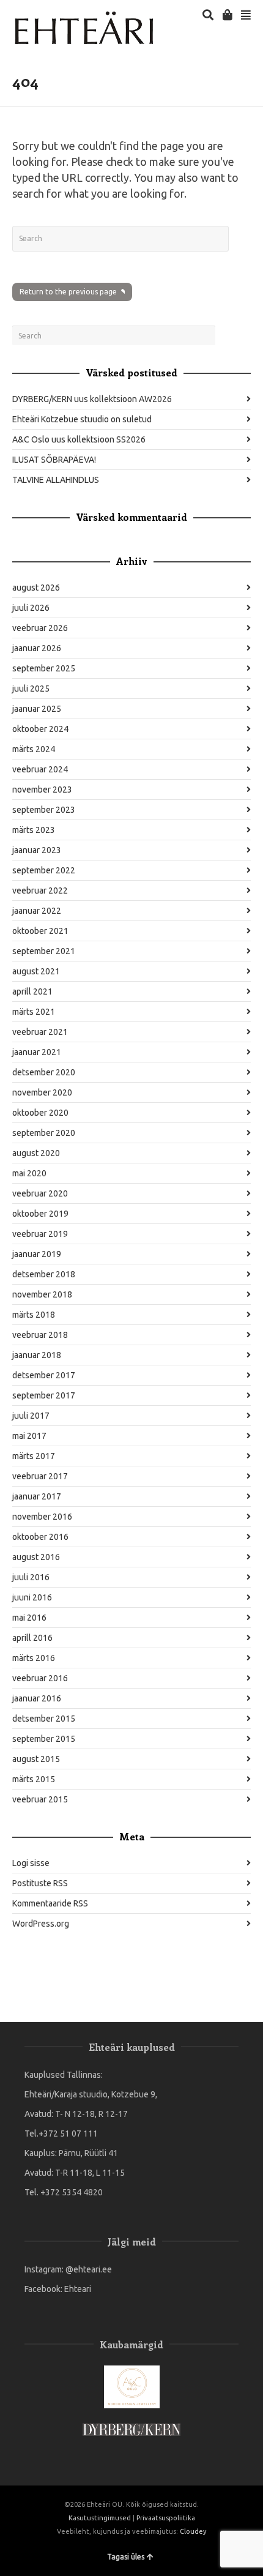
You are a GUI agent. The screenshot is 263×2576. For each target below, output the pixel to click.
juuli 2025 (31, 689)
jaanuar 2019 (37, 1254)
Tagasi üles (126, 2557)
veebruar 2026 (40, 628)
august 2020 (36, 1153)
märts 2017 (34, 1456)
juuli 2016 (31, 1577)
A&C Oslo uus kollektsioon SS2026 (79, 439)
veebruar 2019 (40, 1234)
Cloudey (193, 2531)
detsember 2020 (44, 1072)
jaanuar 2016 (37, 1698)
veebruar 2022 (40, 890)
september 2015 (44, 1739)
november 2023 (42, 790)
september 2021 (44, 951)
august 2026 (36, 588)
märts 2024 (34, 749)
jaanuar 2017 (37, 1496)
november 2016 (42, 1517)
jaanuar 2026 (37, 648)
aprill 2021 (32, 991)
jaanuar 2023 (37, 850)
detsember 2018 (44, 1274)
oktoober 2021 (40, 931)
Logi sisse (31, 1863)
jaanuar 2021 (37, 1052)
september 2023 (44, 810)
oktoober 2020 (40, 1113)
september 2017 (44, 1395)
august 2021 (36, 971)
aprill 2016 (32, 1638)
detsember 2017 (44, 1375)
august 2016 (36, 1557)
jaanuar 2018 (37, 1355)
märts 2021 (34, 1012)
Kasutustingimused (100, 2518)
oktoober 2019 (40, 1214)
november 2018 (42, 1294)
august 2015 (36, 1759)
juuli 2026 (31, 608)
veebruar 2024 (40, 769)
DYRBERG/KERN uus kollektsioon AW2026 (92, 399)
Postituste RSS (40, 1883)
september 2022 (44, 870)
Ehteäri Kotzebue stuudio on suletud (82, 419)
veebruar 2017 (40, 1476)
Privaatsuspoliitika (166, 2518)
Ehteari (78, 2289)
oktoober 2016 (40, 1537)
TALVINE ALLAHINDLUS (56, 480)
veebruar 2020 (40, 1193)
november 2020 (42, 1092)
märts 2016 (34, 1658)
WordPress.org (41, 1924)
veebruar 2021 (40, 1032)
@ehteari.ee (89, 2269)
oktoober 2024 (40, 729)
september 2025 (44, 668)
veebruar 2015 (40, 1799)
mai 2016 (29, 1618)
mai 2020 (29, 1173)
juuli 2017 (31, 1416)
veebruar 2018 (40, 1335)
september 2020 (44, 1133)
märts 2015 (34, 1779)
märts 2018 (34, 1315)
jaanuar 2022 (37, 911)
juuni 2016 (32, 1597)
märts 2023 (34, 830)
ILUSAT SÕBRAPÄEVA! (54, 460)
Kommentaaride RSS (50, 1903)
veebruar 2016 (40, 1678)
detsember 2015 (44, 1719)
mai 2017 (29, 1436)
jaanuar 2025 (37, 709)
